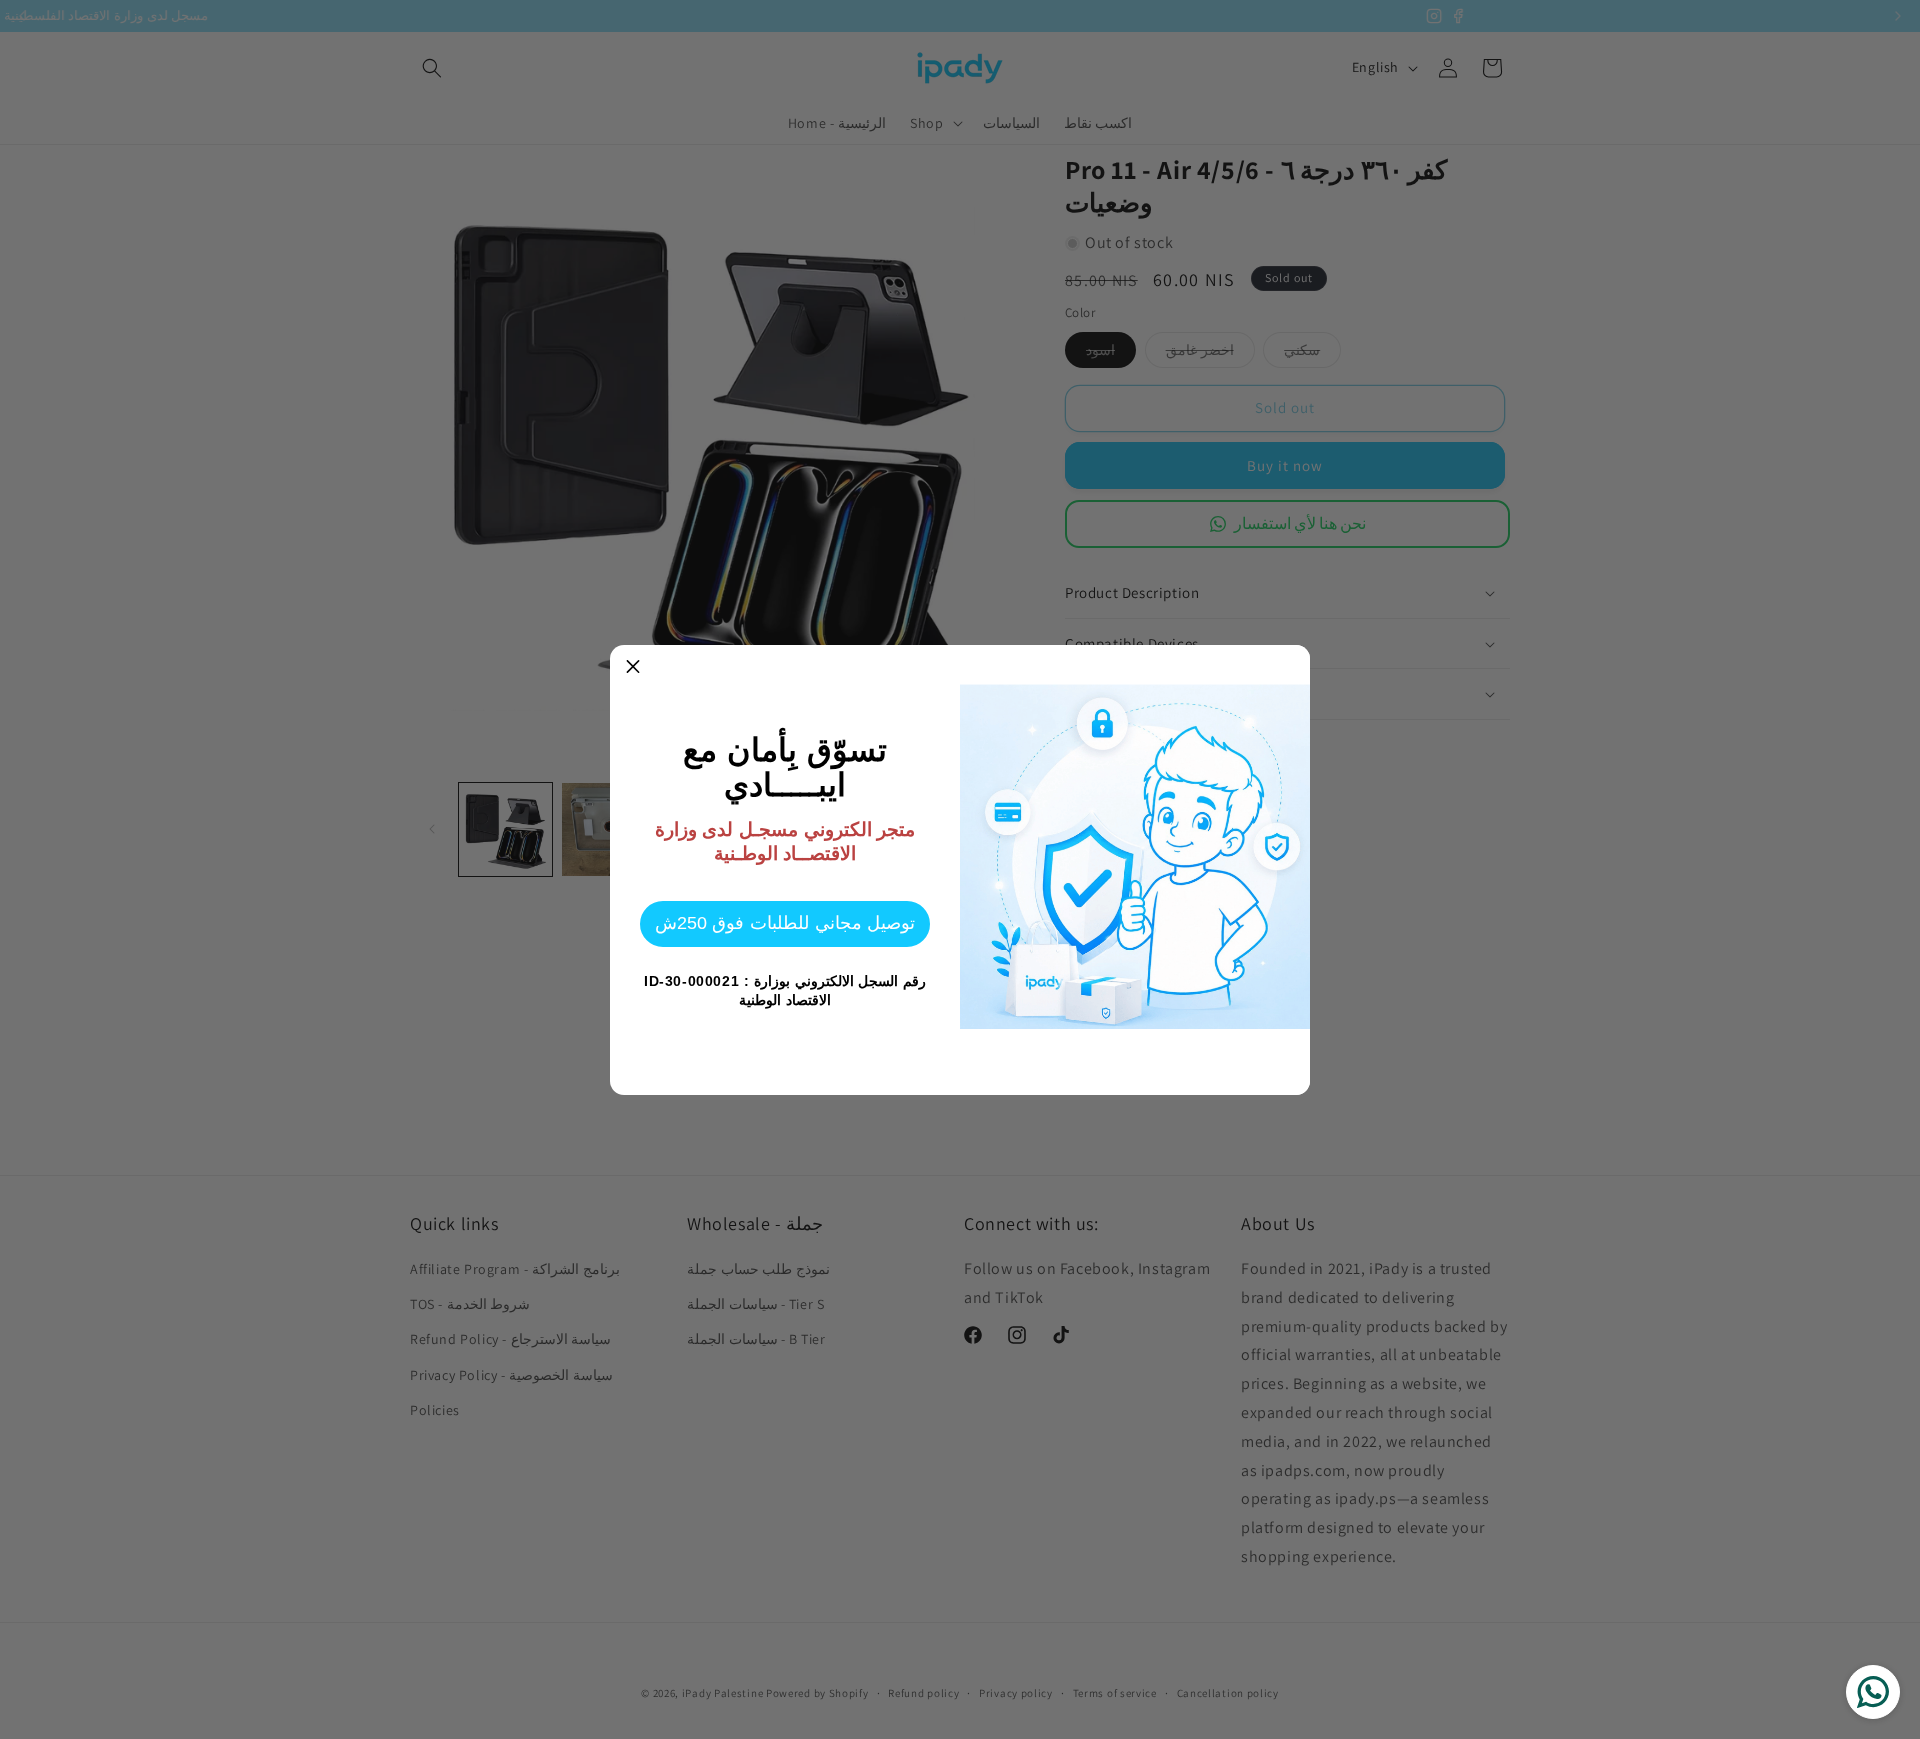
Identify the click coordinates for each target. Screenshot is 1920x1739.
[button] (633, 668)
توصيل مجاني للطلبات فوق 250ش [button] (785, 923)
